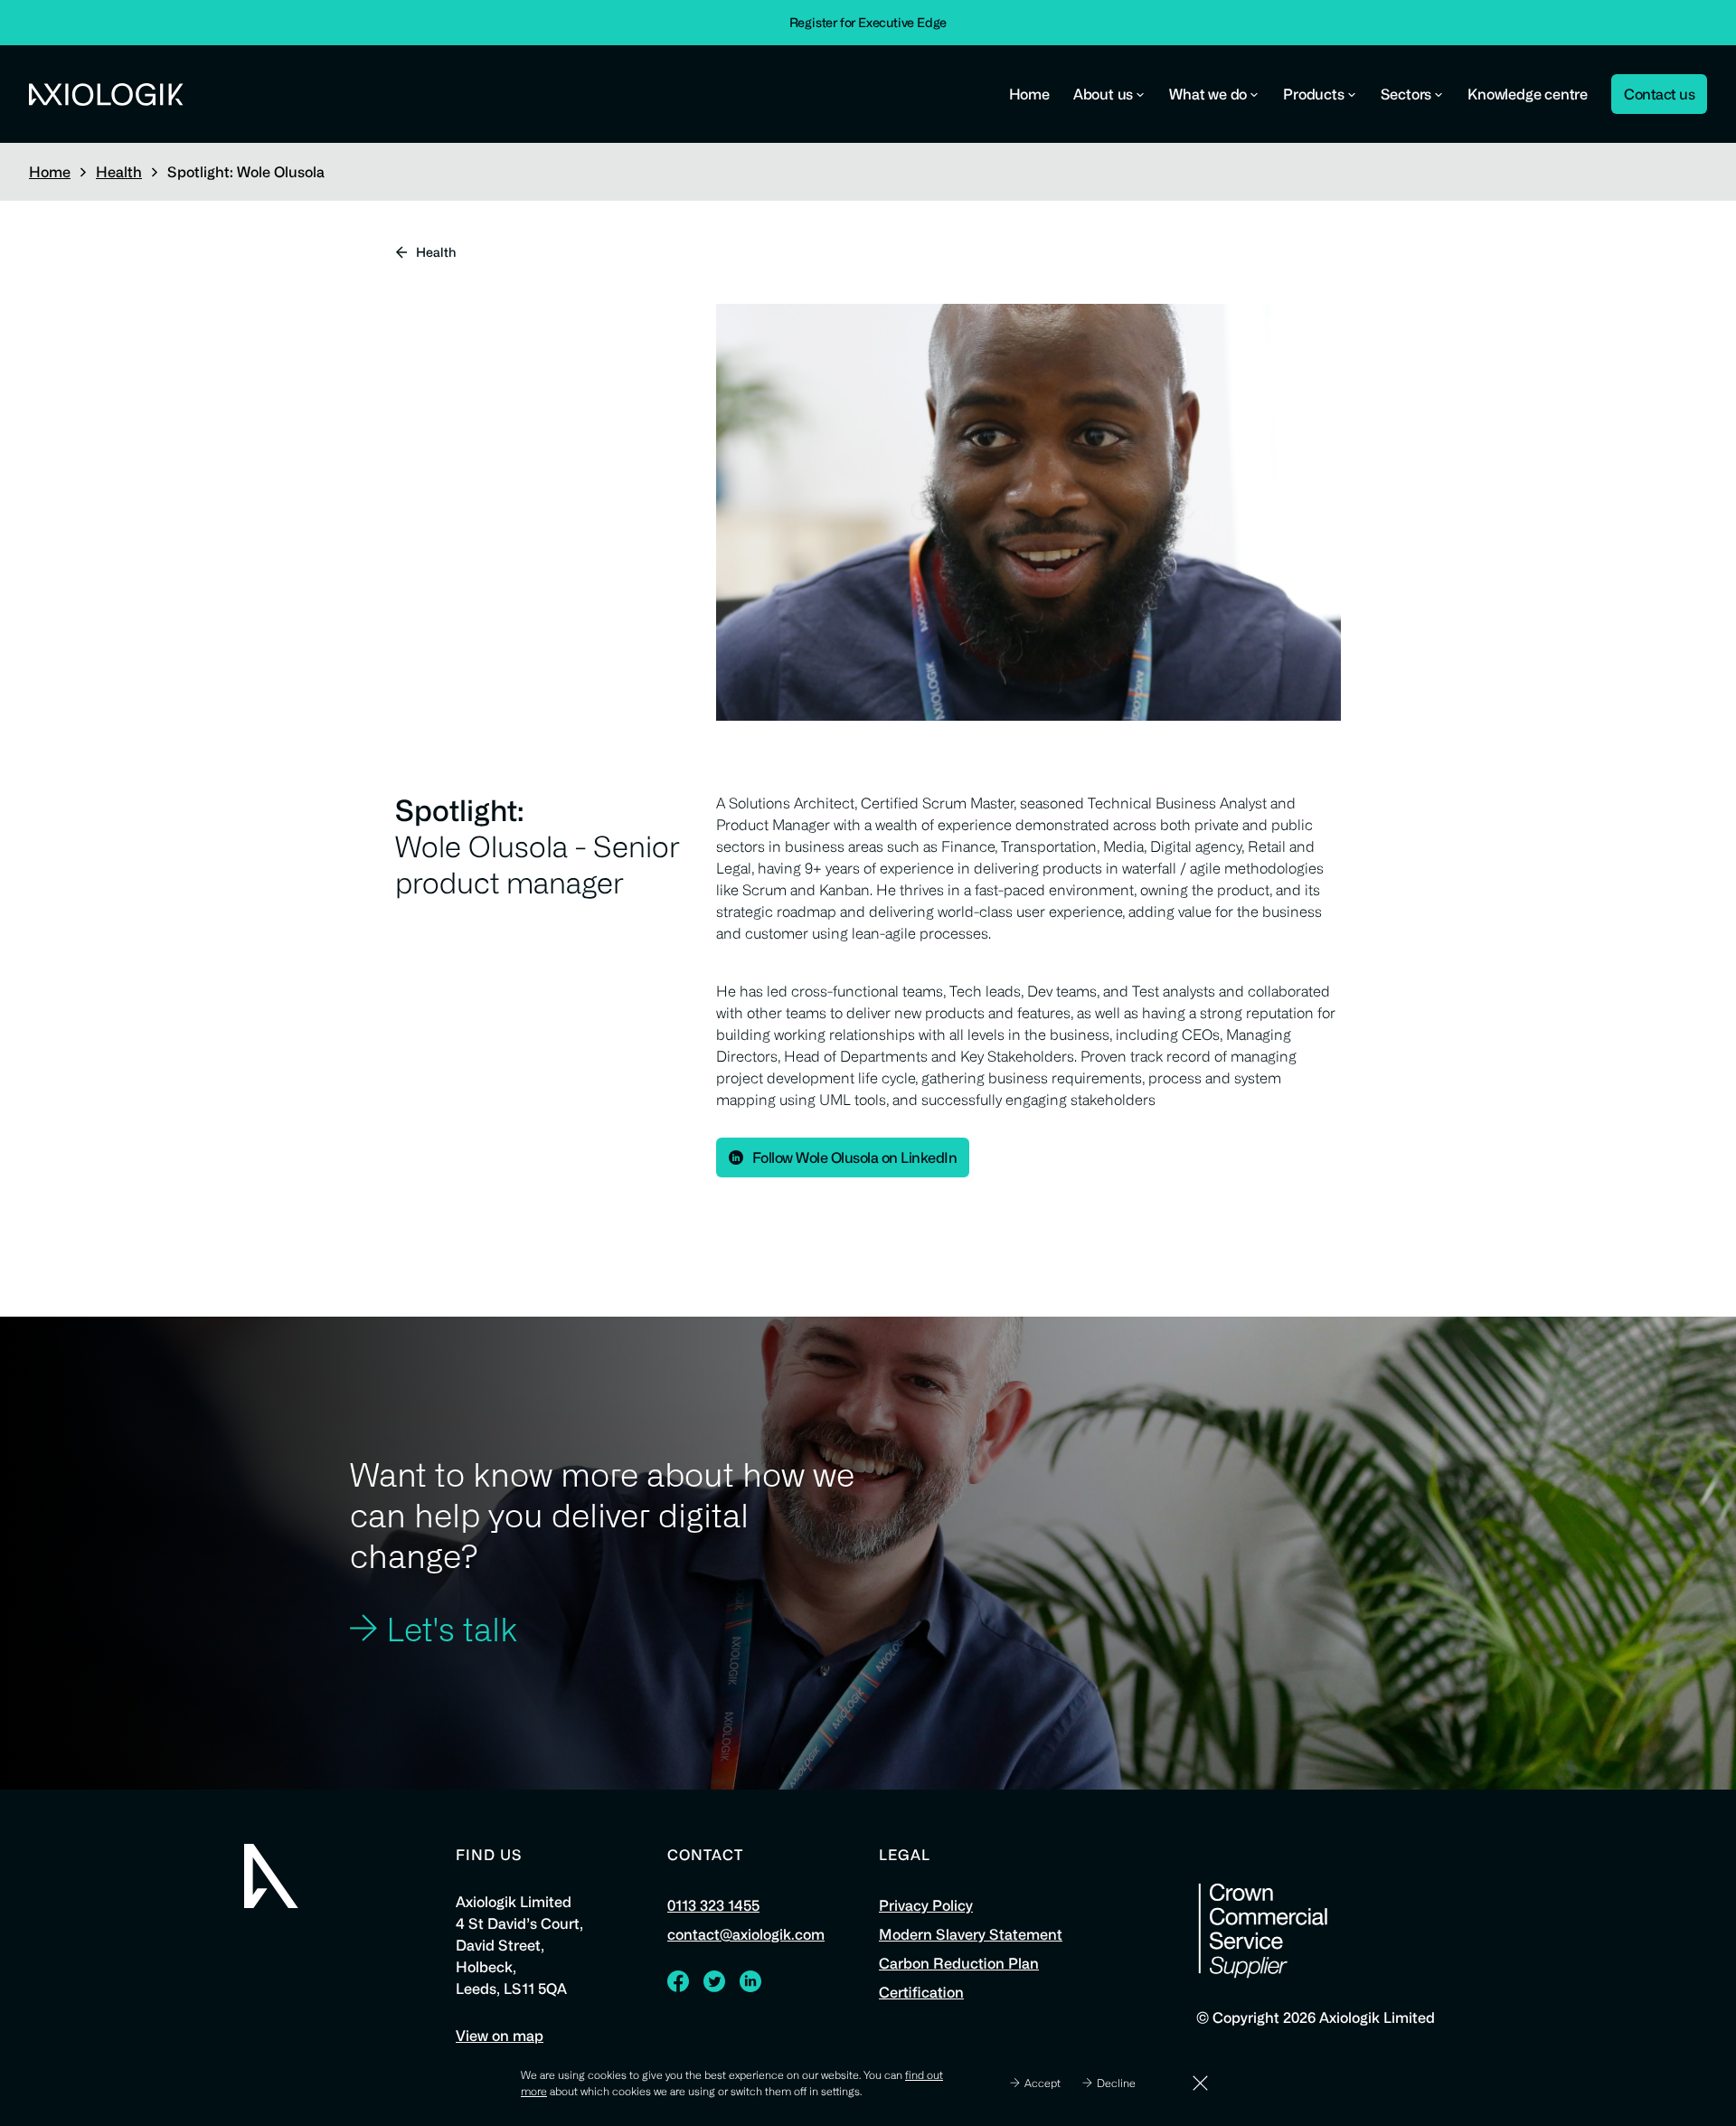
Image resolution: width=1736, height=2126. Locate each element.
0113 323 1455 (713, 1905)
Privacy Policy (926, 1905)
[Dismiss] (1200, 2083)
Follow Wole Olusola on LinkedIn (855, 1157)
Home (1029, 94)
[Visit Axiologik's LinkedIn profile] (750, 1986)
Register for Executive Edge (868, 22)
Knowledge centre (1528, 94)
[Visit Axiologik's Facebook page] (678, 1986)
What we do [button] (1208, 94)
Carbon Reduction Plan (959, 1963)
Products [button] (1313, 94)
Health (119, 172)
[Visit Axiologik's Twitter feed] (714, 1986)
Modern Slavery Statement (971, 1934)
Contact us (1659, 94)
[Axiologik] (271, 1876)
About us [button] (1103, 94)
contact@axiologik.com (746, 1934)
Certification (921, 1992)
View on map (500, 2036)
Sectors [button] (1406, 94)
